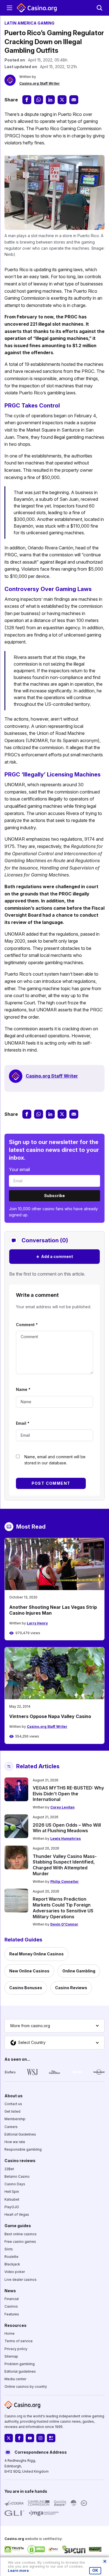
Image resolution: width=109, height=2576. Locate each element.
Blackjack (12, 2264)
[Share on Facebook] (27, 100)
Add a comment (54, 1256)
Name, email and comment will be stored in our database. (55, 1460)
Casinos (11, 2307)
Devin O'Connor (64, 1924)
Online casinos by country (26, 2387)
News (10, 2291)
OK (95, 2570)
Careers (11, 2127)
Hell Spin (12, 2192)
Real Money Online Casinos (36, 1954)
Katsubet (12, 2199)
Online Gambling (79, 1971)
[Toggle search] (99, 8)
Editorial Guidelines (20, 2134)
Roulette (11, 2257)
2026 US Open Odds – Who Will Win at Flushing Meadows (67, 1828)
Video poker (15, 2272)
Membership (15, 2119)
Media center (15, 2379)
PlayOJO (12, 2207)
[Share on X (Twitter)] (62, 100)
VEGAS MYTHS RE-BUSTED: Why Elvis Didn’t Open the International (68, 1794)
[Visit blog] (51, 2438)
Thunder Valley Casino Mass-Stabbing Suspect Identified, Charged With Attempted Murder (65, 1865)
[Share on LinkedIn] (50, 100)
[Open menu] (10, 8)
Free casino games (20, 2242)
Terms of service (19, 2341)
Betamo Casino (17, 2176)
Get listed (12, 2112)
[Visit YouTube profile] (30, 2438)
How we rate (15, 2142)
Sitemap (11, 2356)
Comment (27, 1325)
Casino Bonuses (26, 1988)
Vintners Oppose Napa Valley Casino (50, 1716)
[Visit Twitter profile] (9, 2438)
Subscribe (54, 1196)
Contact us (13, 2104)
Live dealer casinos (21, 2280)
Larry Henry (37, 1623)
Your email (19, 1169)
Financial (12, 2299)
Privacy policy (16, 2349)
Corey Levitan (62, 1807)
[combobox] (54, 2026)
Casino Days (15, 2184)
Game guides (18, 2226)
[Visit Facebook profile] (19, 2438)
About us (14, 2096)
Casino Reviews (71, 1988)
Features (12, 2314)
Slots (9, 2249)
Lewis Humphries (66, 1839)
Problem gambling (20, 2364)
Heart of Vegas (17, 2214)
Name (23, 1389)
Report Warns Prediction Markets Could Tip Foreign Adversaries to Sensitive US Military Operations (63, 1908)
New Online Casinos (29, 1971)
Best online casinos (21, 2234)
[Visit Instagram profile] (41, 2438)
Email (23, 1423)
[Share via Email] (74, 100)
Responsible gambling (23, 2150)
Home (10, 2334)
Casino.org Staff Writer (40, 83)
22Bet (9, 2169)
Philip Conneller (65, 1882)
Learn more (18, 2571)
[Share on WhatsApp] (39, 100)
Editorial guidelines (20, 2372)
